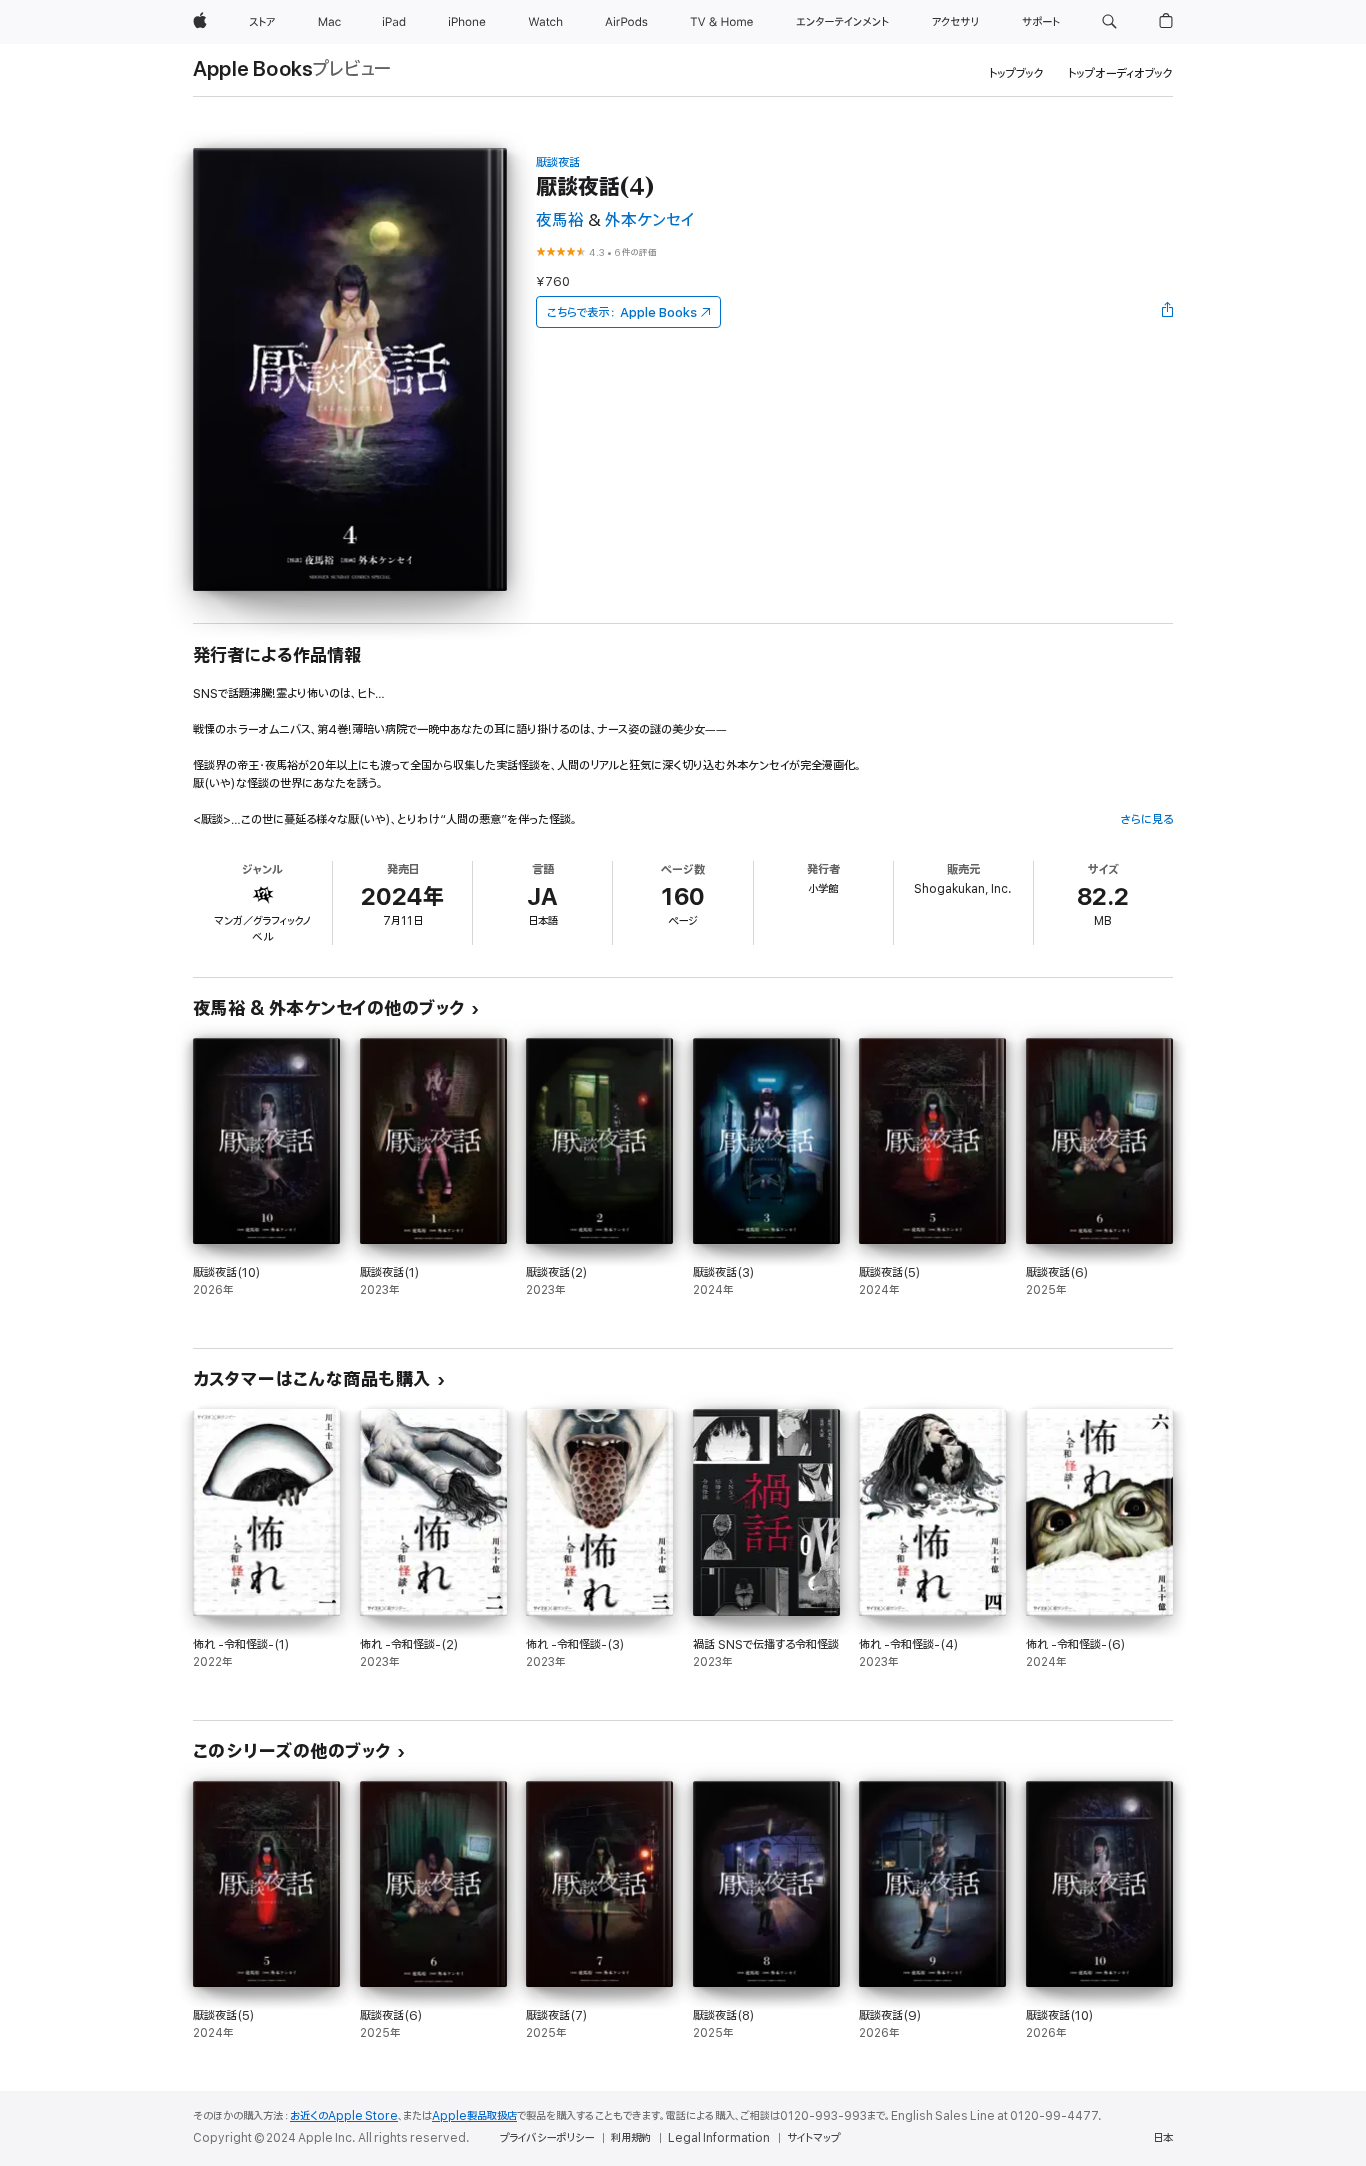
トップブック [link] (1016, 73)
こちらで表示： (622, 312)
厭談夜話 (558, 162)
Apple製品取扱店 (474, 2116)
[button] (1109, 22)
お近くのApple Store (344, 2116)
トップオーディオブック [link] (1120, 73)
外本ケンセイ (649, 220)
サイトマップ (813, 2138)
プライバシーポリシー (547, 2138)
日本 (1163, 2138)
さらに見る (1146, 819)
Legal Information (719, 2138)
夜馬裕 (560, 220)
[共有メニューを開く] (1168, 312)
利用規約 (631, 2138)
